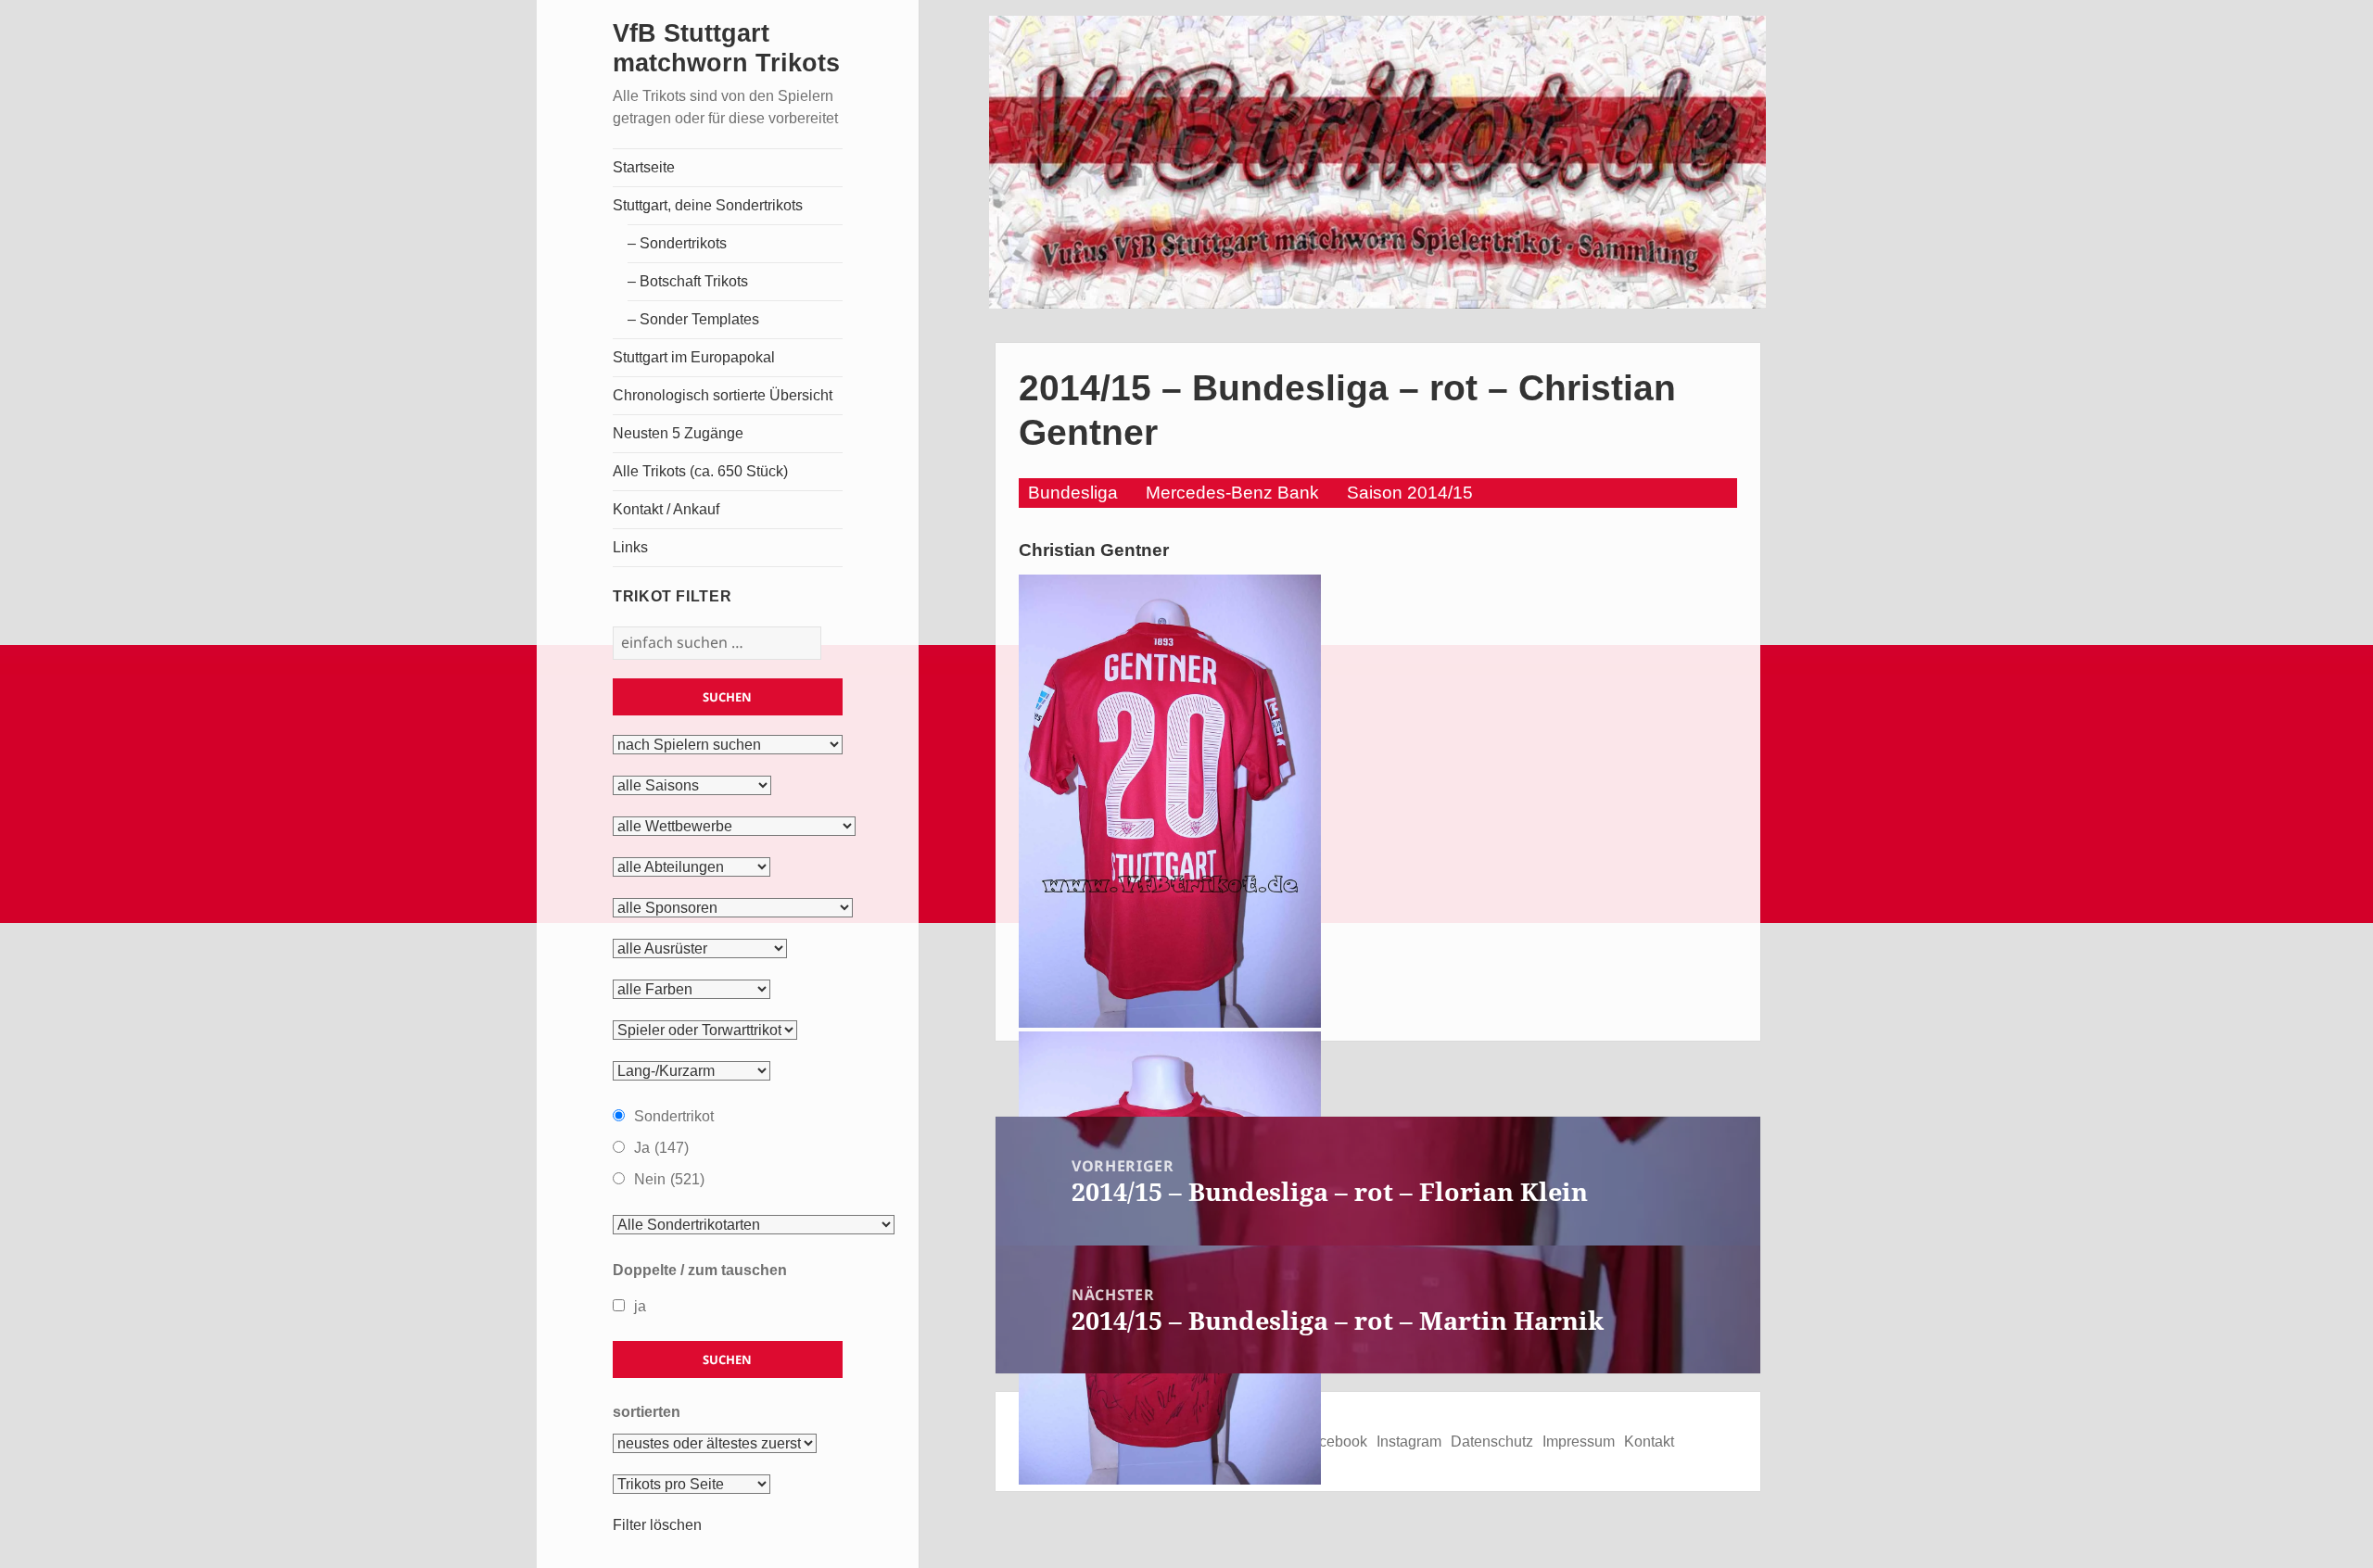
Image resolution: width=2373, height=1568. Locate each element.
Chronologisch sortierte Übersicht (723, 395)
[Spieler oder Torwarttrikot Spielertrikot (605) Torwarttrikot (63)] (705, 1031)
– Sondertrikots (677, 243)
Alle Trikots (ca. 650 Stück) (700, 471)
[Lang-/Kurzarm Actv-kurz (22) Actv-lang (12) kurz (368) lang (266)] (692, 1071)
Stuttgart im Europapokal (694, 357)
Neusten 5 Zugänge (678, 433)
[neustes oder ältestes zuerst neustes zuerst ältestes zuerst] (715, 1444)
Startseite (644, 167)
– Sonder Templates (693, 319)
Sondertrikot (674, 1116)
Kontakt (1649, 1442)
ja (640, 1306)
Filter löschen (657, 1525)
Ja (661, 1148)
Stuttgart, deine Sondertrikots (708, 205)
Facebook (1334, 1442)
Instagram (1409, 1442)
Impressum (1579, 1442)
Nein (669, 1179)
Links (630, 547)
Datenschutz (1492, 1442)
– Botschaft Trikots (688, 281)
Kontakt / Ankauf (666, 509)
